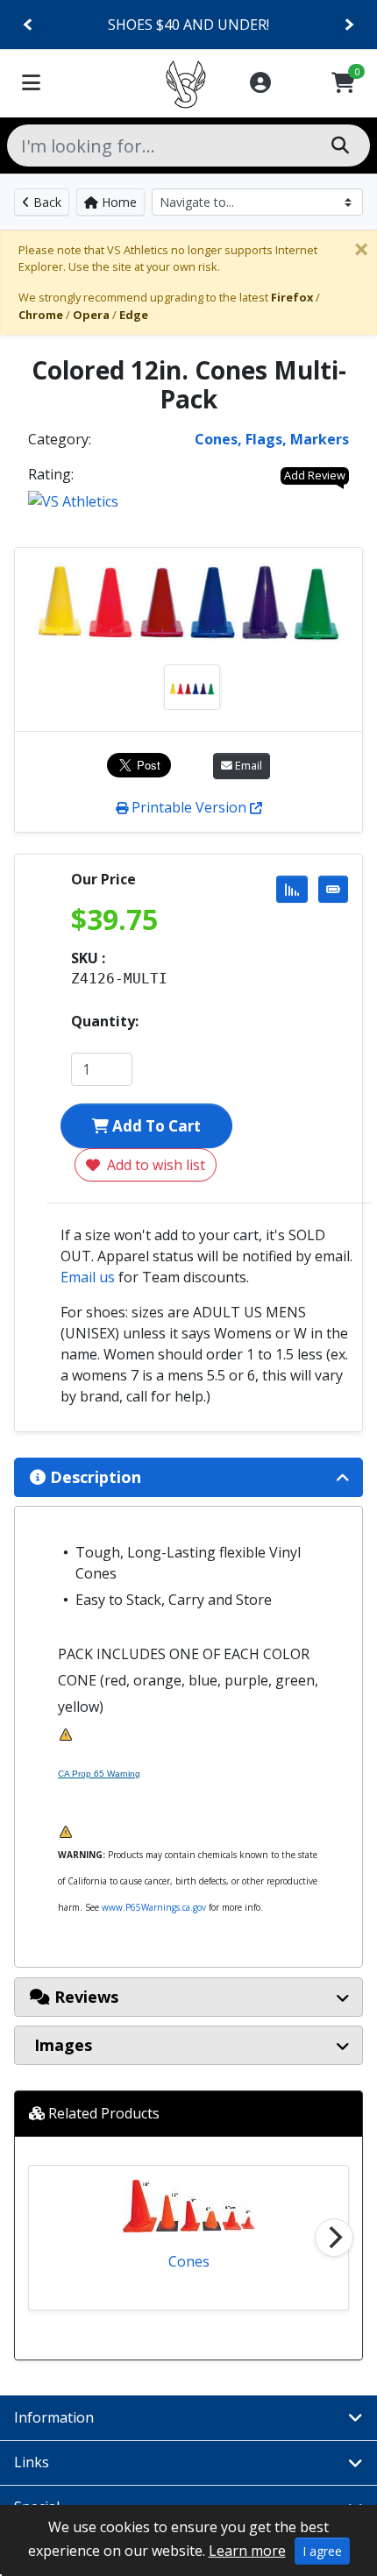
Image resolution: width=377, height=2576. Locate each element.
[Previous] (28, 25)
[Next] (349, 25)
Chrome (41, 315)
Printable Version (189, 807)
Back (46, 202)
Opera (91, 315)
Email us (88, 1277)
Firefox (292, 297)
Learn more (247, 2551)
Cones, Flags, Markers (272, 439)
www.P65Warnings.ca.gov (154, 1907)
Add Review (315, 475)
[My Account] (260, 84)
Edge (134, 315)
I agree (322, 2551)
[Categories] (31, 84)
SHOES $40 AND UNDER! (188, 25)
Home (117, 202)
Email (247, 765)
